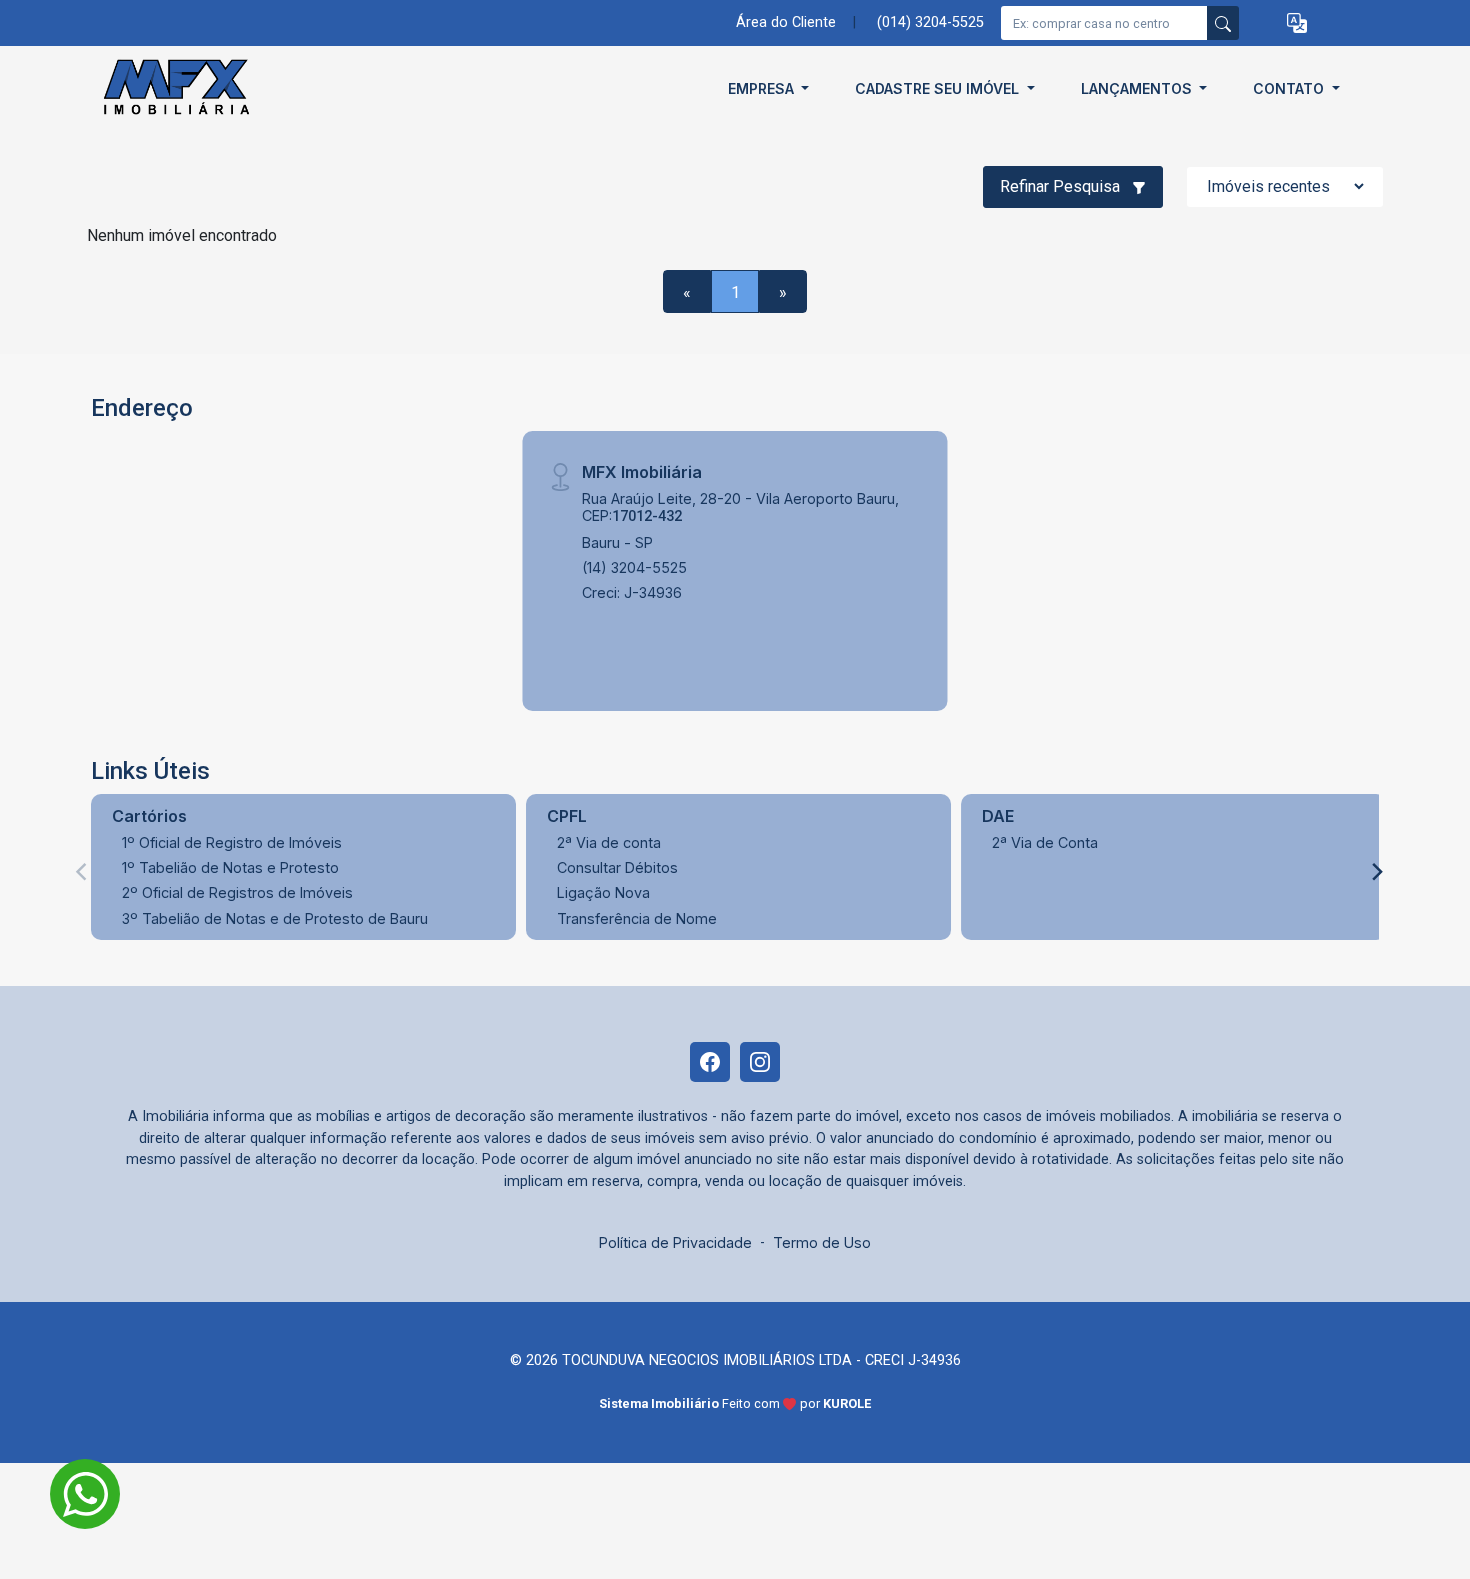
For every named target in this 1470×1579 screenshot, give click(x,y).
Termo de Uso (822, 1242)
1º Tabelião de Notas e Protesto (230, 867)
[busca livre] (1223, 23)
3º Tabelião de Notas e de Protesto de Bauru (275, 918)
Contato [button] (1290, 88)
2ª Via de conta (609, 842)
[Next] (1376, 872)
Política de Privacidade (675, 1242)
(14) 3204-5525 (634, 567)
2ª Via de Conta (1045, 842)
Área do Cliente (786, 22)
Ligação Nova (603, 892)
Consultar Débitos (617, 867)
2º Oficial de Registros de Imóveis (237, 892)
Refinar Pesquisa (1062, 186)
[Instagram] (760, 1062)
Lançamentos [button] (1138, 88)
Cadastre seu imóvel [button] (939, 88)
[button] (1297, 23)
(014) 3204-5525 (930, 22)
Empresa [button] (763, 88)
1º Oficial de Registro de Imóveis (232, 842)
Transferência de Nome (637, 918)
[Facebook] (710, 1062)
